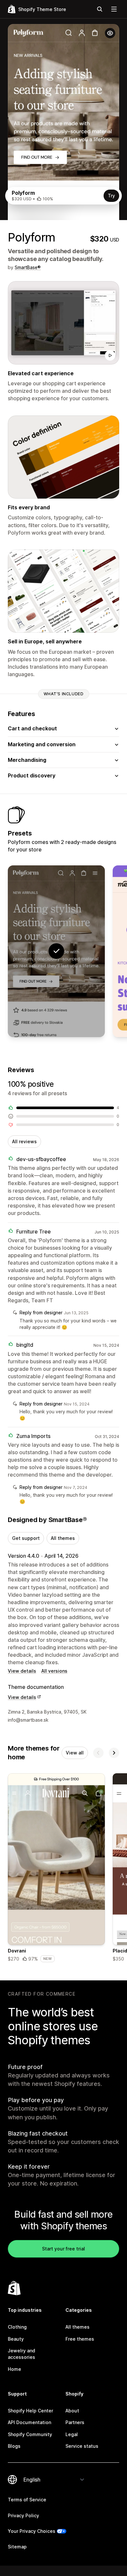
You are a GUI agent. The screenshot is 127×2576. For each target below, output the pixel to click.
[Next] (114, 1753)
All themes (63, 1538)
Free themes (80, 2339)
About (72, 2411)
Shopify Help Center (30, 2411)
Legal (72, 2434)
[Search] (100, 9)
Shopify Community (30, 2434)
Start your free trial (63, 2249)
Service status (82, 2446)
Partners (75, 2422)
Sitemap (17, 2547)
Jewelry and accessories (21, 2354)
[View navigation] (114, 9)
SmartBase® (28, 267)
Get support (26, 1538)
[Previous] (98, 1753)
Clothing (17, 2327)
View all (75, 1753)
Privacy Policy (23, 2515)
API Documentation (29, 2422)
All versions (54, 1671)
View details (22, 1671)
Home (14, 2369)
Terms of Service (27, 2500)
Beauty (16, 2339)
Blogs (14, 2446)
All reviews (24, 1141)
